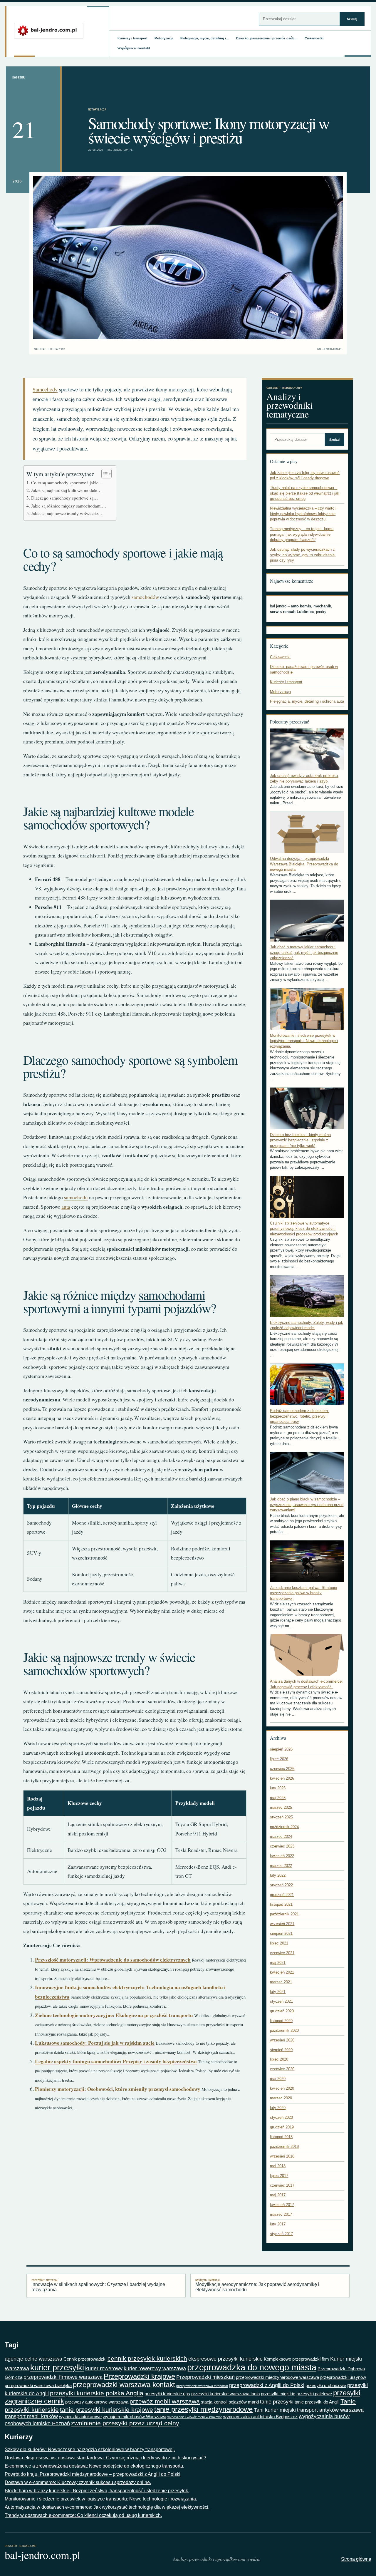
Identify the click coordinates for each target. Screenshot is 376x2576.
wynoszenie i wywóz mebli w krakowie (195, 2417)
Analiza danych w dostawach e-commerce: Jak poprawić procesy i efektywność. (306, 1684)
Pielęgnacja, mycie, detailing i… (205, 38)
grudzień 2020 (282, 2011)
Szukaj (352, 19)
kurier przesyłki (57, 2368)
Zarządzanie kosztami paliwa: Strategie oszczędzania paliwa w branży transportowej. (303, 1593)
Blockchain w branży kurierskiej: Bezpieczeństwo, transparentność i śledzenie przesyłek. (97, 2491)
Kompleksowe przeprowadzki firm (296, 2359)
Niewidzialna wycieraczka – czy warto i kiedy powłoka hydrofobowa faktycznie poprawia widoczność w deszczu (303, 514)
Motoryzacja (164, 38)
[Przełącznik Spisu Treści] (104, 474)
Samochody (45, 389)
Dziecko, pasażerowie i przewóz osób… (267, 38)
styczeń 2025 (281, 1817)
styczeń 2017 (281, 2234)
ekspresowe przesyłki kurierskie (225, 2359)
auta (66, 1207)
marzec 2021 (281, 1982)
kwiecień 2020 (282, 2088)
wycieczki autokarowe (80, 2417)
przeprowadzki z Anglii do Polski (267, 2385)
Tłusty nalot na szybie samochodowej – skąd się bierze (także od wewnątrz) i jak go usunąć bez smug (305, 493)
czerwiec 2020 (282, 2069)
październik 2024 (284, 1827)
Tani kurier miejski (275, 2410)
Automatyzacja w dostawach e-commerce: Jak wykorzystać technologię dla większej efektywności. (107, 2507)
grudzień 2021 (282, 1895)
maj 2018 (278, 2166)
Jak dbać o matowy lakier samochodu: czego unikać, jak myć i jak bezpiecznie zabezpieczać (304, 952)
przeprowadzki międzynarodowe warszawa (277, 2377)
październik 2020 (284, 2030)
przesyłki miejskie (278, 2394)
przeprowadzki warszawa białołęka (38, 2385)
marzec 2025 (281, 1807)
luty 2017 (278, 2224)
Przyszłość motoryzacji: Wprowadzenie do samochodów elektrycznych (113, 1960)
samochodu (76, 1197)
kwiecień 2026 (282, 1778)
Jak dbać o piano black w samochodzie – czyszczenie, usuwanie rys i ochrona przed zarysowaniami (307, 1505)
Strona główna (356, 2559)
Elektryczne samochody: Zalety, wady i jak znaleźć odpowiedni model (307, 1325)
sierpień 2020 (281, 2050)
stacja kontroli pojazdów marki (230, 2402)
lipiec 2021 (279, 1943)
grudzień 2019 (282, 2127)
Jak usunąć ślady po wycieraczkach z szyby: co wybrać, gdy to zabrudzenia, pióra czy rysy (303, 555)
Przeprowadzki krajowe (139, 2376)
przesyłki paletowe (314, 2394)
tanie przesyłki (277, 2402)
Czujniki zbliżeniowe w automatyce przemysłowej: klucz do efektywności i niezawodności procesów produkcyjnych (304, 1229)
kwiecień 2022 (282, 1856)
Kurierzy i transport (132, 38)
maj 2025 (278, 1798)
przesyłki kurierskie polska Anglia (97, 2393)
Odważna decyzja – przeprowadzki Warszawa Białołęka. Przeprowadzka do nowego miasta (304, 864)
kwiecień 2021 (282, 1972)
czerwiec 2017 (282, 2185)
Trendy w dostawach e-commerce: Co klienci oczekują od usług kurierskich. (83, 2515)
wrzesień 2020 (282, 2040)
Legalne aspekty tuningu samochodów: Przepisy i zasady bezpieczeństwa (116, 2061)
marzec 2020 (281, 2098)
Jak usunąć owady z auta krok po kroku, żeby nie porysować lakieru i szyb (304, 778)
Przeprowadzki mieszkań (205, 2377)
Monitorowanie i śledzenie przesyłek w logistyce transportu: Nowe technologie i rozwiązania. (304, 1041)
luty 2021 (278, 1992)
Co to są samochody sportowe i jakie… (67, 483)
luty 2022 (278, 1875)
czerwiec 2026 (282, 1769)
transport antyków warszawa (330, 2410)
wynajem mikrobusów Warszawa (135, 2417)
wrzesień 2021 (282, 1924)
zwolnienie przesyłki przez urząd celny (125, 2423)
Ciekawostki (314, 38)
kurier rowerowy (104, 2369)
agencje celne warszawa (33, 2359)
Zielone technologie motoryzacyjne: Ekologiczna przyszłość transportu (114, 2015)
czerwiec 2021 (282, 1953)
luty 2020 (278, 2108)
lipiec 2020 (279, 2059)
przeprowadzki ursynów (343, 2377)
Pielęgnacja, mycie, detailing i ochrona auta (307, 701)
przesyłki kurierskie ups (167, 2394)
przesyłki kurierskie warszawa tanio (225, 2394)
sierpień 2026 (281, 1749)
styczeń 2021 (281, 2001)
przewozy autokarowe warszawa (97, 2402)
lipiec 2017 (279, 2176)
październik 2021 (284, 1914)
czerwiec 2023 (282, 1846)
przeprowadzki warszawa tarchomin (202, 2386)
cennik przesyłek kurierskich (147, 2359)
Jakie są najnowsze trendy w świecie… (67, 513)
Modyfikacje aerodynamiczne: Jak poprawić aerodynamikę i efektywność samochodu (257, 2285)
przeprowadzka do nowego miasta (252, 2367)
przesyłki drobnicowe (326, 2385)
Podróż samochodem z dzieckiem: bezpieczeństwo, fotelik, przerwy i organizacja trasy (299, 1416)
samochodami (172, 1295)
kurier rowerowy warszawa (155, 2369)
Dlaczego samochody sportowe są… (64, 498)
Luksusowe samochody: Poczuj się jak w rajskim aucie (95, 2043)
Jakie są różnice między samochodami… (69, 506)
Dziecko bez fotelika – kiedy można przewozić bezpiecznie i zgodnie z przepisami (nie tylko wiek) (300, 1140)
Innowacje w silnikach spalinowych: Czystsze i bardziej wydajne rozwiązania (98, 2285)
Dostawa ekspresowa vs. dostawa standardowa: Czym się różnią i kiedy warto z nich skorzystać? (105, 2458)
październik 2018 (284, 2147)
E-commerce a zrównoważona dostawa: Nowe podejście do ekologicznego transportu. (94, 2466)
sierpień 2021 (281, 1933)
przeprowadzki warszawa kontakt (124, 2385)
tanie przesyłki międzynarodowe (203, 2409)
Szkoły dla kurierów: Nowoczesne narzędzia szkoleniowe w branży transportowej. (90, 2449)
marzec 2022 (281, 1866)
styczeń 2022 (281, 1885)
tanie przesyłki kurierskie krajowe (106, 2410)
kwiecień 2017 (282, 2205)
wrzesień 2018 (282, 2156)
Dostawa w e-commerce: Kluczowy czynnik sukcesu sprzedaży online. (78, 2482)
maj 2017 (278, 2195)
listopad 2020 (281, 2021)
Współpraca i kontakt (134, 48)
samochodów (145, 597)
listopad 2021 (281, 1904)
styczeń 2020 (281, 2117)
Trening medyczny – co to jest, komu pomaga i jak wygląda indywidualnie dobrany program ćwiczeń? (302, 534)
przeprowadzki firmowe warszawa (63, 2377)
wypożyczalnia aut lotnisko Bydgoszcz (260, 2417)
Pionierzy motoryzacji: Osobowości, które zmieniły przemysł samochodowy (118, 2089)
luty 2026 (278, 1788)
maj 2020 (278, 2079)
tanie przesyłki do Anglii (317, 2402)
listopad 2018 (281, 2137)
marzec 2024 (281, 1836)
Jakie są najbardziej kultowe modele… (66, 490)
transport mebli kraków (31, 2416)
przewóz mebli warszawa (165, 2401)
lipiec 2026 (279, 1759)
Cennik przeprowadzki (85, 2359)
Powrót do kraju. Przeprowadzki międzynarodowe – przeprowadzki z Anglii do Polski (93, 2474)
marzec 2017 (281, 2214)
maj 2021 (278, 1963)
